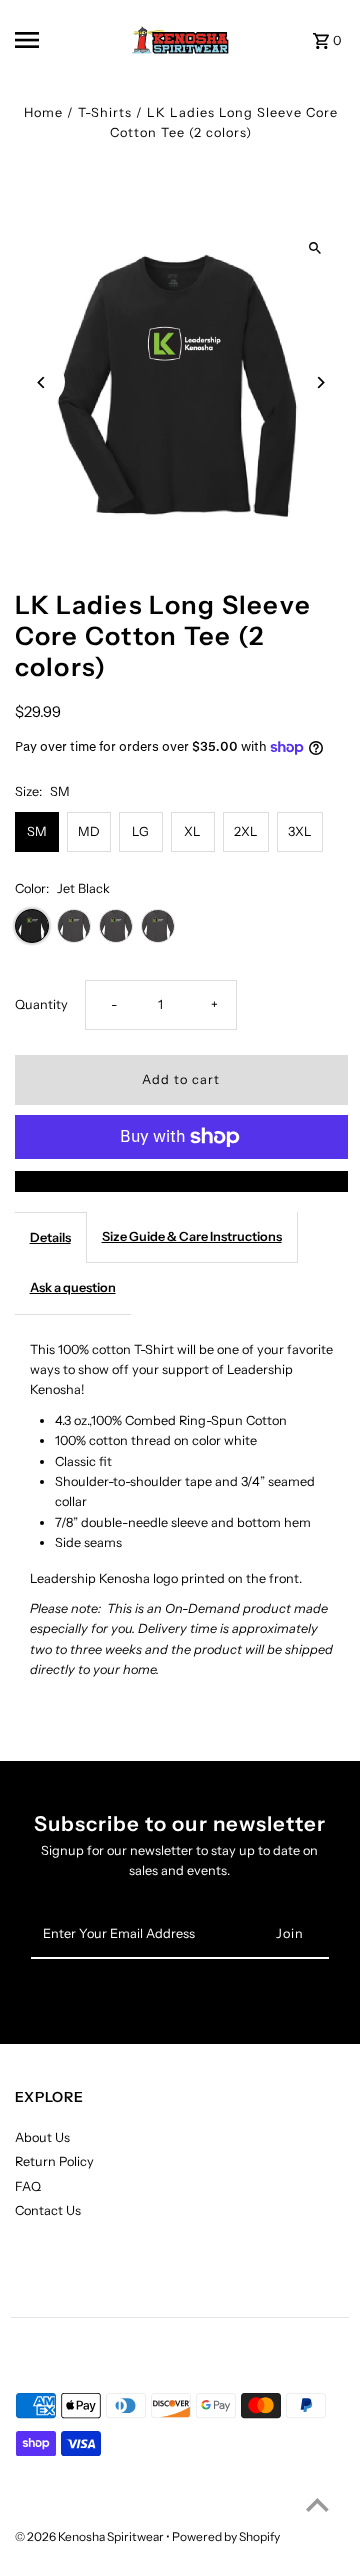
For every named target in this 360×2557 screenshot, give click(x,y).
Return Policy (54, 2161)
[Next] (320, 382)
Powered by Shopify (226, 2536)
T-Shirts (105, 112)
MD (89, 831)
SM (37, 831)
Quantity (41, 1004)
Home (43, 112)
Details (50, 1237)
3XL (300, 831)
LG (140, 831)
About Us (42, 2137)
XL (192, 831)
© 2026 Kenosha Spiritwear (90, 2536)
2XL (246, 831)
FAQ (28, 2186)
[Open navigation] (41, 40)
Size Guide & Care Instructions (192, 1236)
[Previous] (42, 382)
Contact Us (48, 2210)
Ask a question (73, 1287)
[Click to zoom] (315, 248)
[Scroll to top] (317, 2504)
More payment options (181, 1180)
